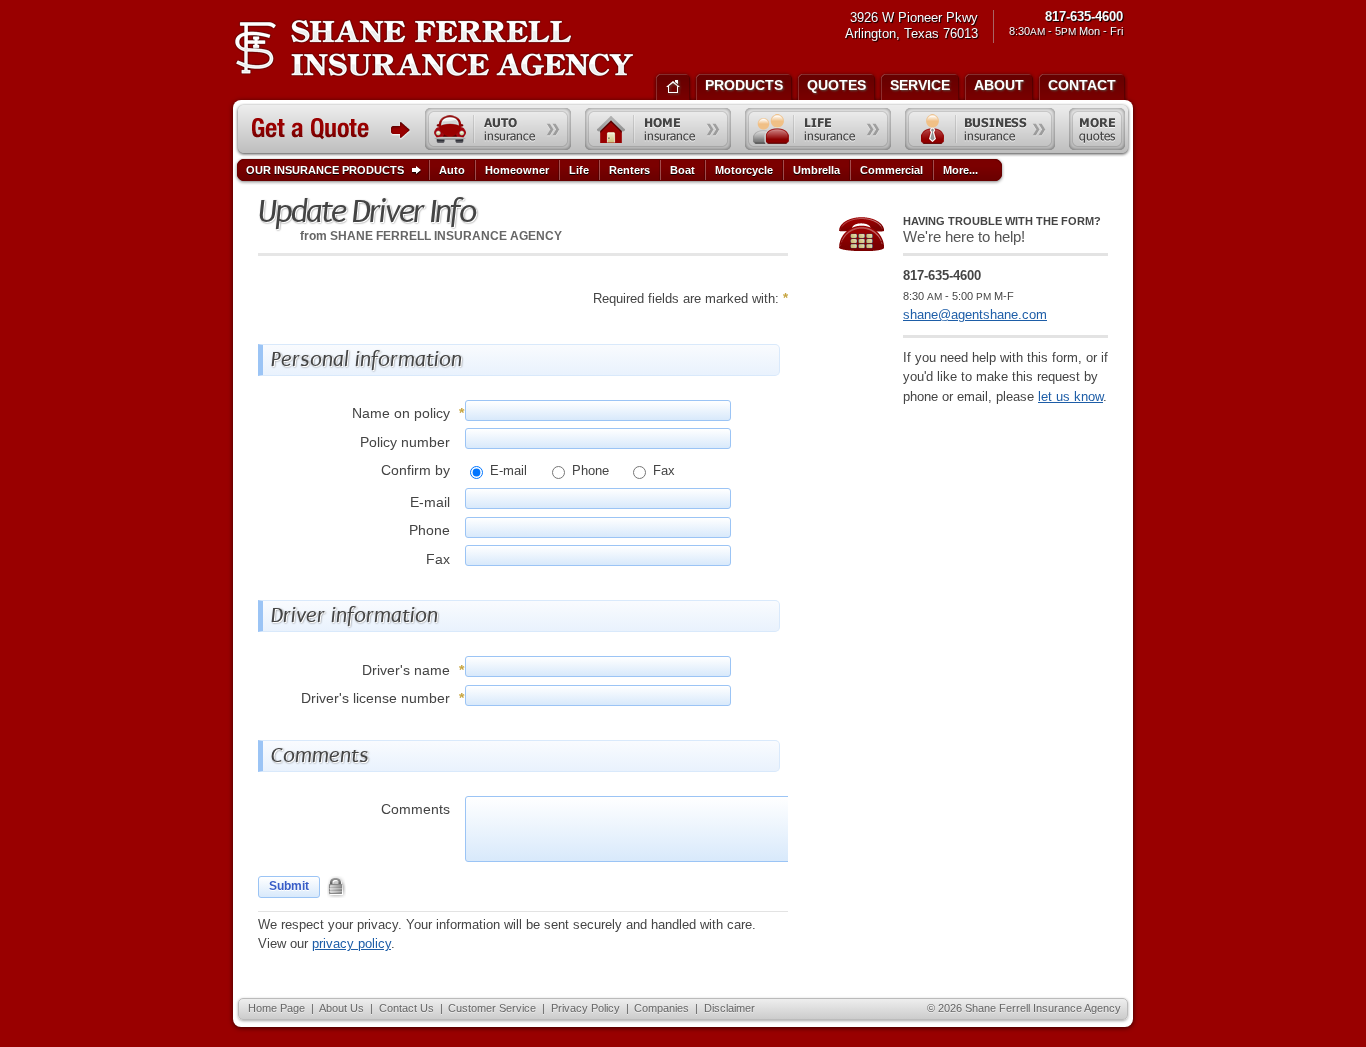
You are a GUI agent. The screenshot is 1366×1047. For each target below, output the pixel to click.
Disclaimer (729, 1008)
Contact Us (406, 1008)
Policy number (405, 442)
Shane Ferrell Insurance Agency (433, 48)
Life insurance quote (818, 129)
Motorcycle (744, 170)
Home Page (276, 1008)
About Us (341, 1008)
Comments (415, 809)
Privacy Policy (585, 1008)
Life (579, 170)
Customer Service (492, 1008)
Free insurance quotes (1097, 129)
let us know (1070, 396)
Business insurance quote (980, 129)
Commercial (891, 170)
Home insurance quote (658, 129)
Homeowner (517, 170)
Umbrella (816, 170)
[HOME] (673, 85)
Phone (588, 470)
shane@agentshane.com (975, 314)
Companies (661, 1008)
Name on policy (401, 413)
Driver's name (406, 670)
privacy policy (351, 943)
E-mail (506, 470)
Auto (452, 170)
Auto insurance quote (498, 129)
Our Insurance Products (325, 170)
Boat (682, 170)
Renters (629, 170)
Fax (662, 470)
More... (960, 170)
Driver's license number (375, 698)
